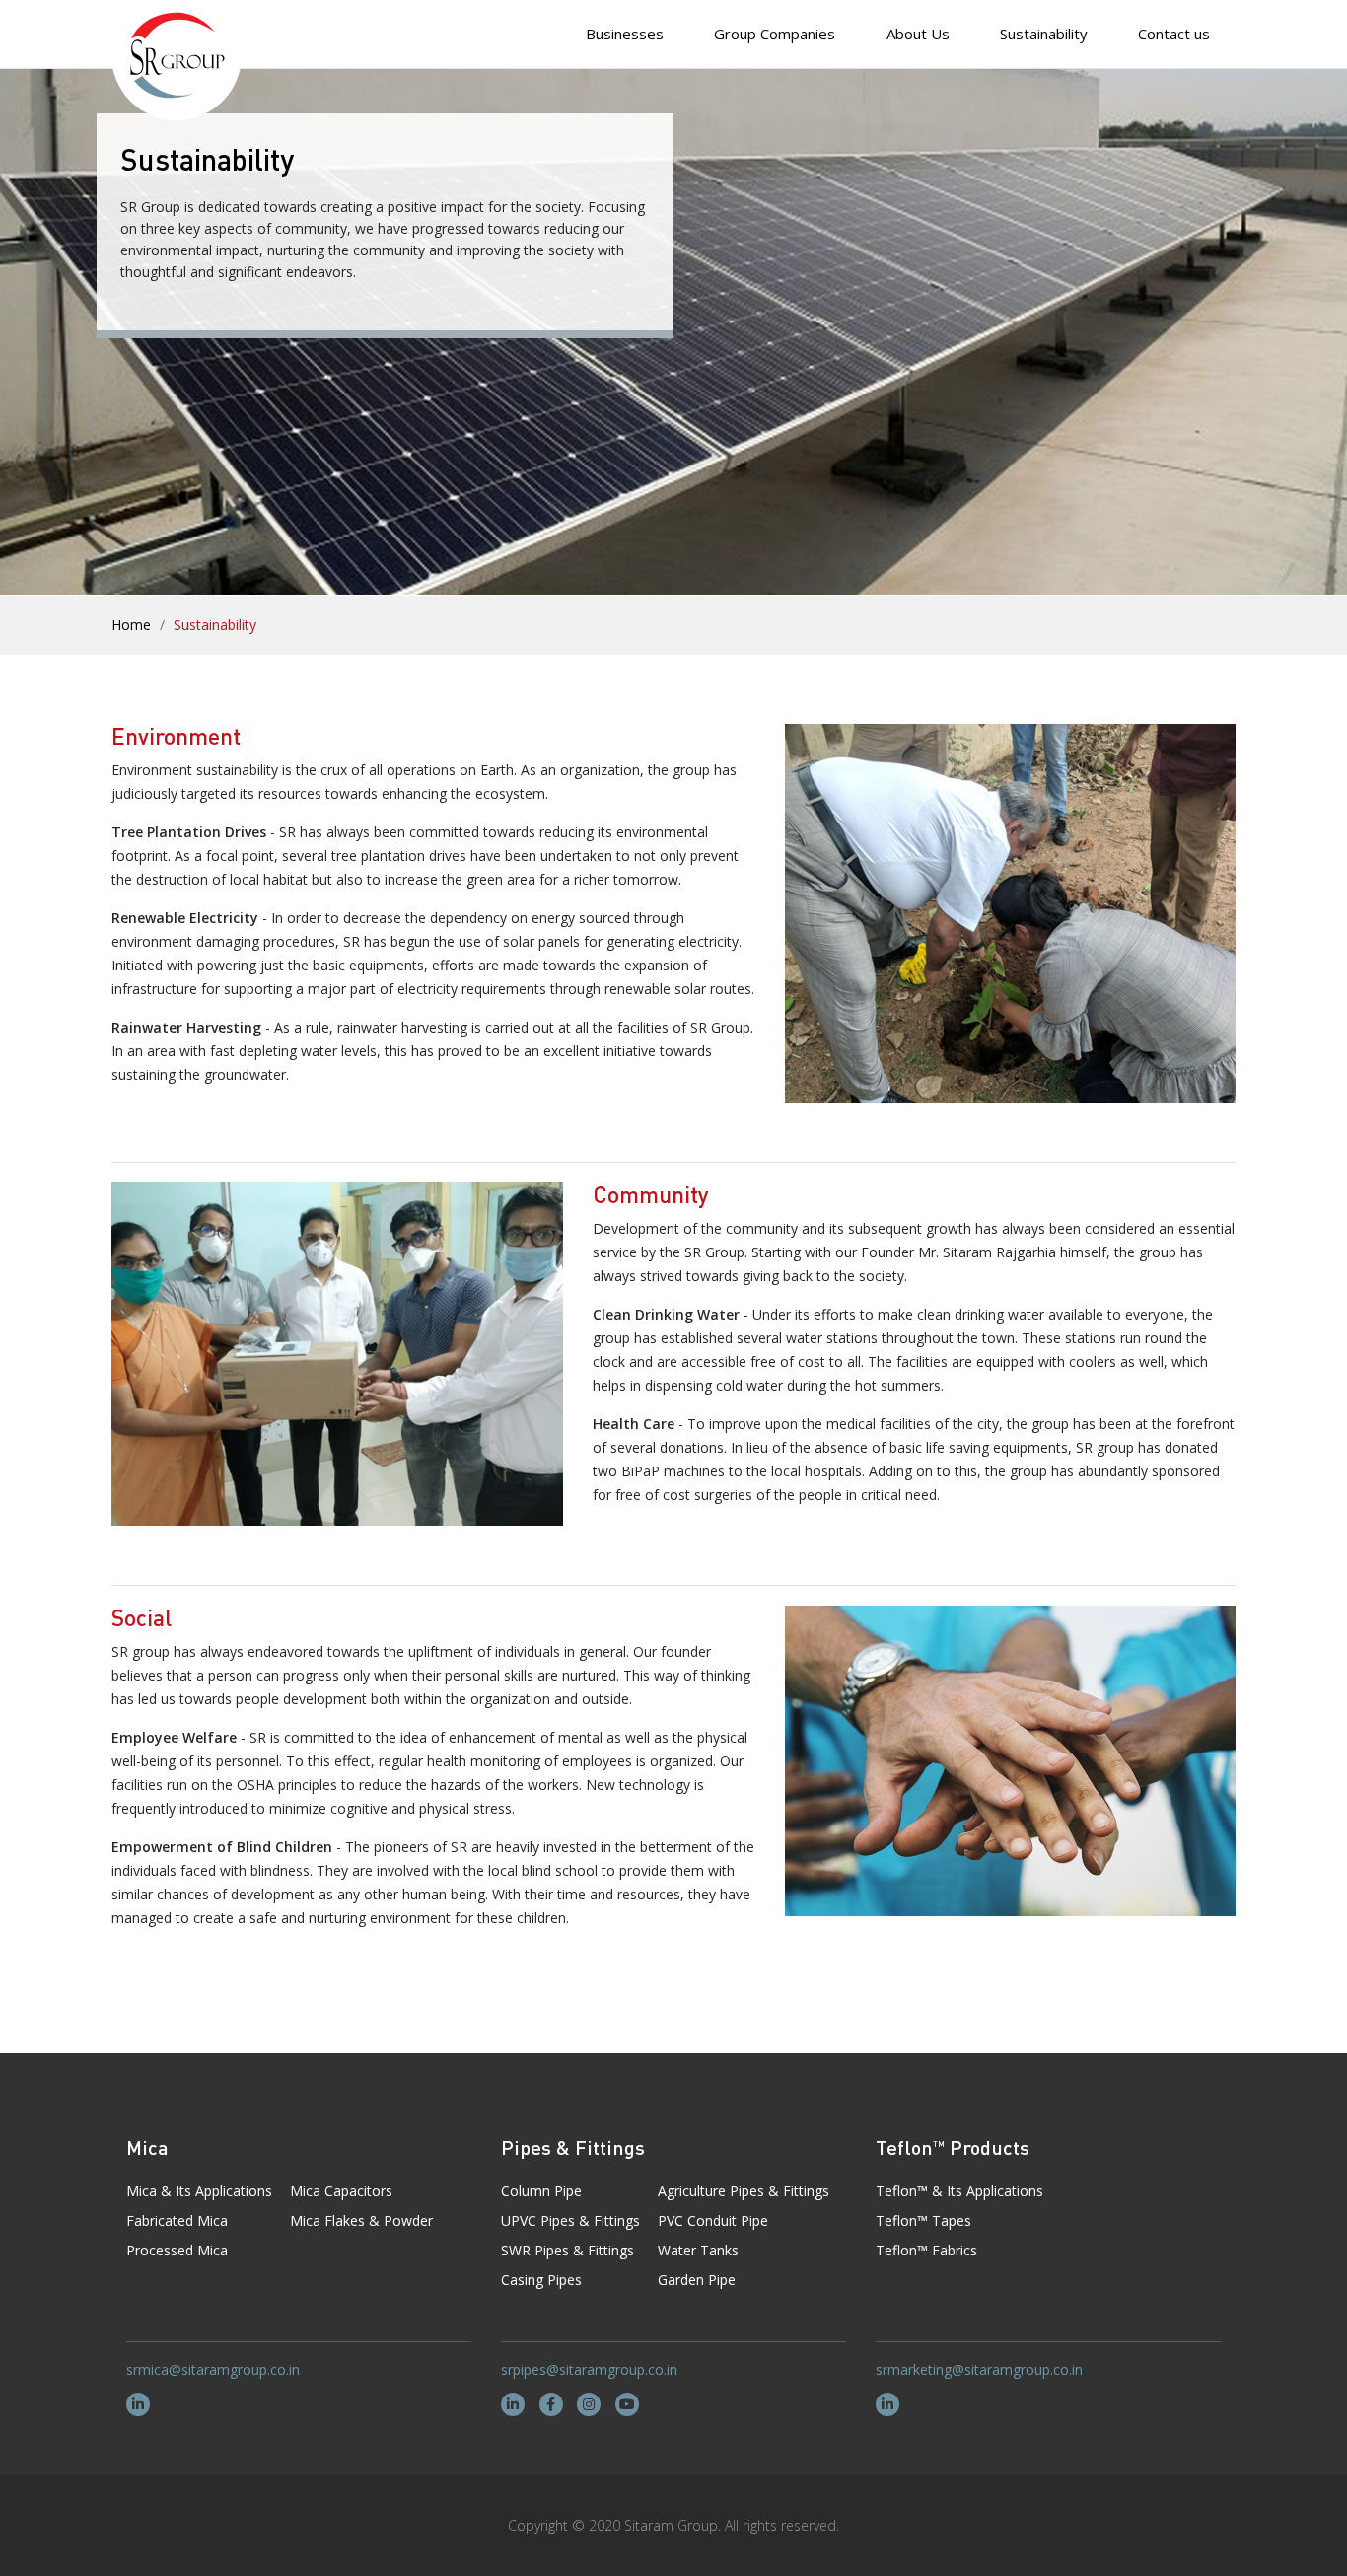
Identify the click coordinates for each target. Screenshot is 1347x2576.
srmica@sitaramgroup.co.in (213, 2369)
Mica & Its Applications (199, 2191)
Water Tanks (698, 2250)
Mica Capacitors (341, 2191)
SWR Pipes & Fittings (567, 2250)
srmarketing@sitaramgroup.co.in (979, 2369)
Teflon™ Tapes (923, 2220)
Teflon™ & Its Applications (959, 2191)
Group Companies (775, 34)
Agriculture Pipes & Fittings (744, 2191)
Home (131, 625)
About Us (918, 34)
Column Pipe (541, 2191)
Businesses (625, 34)
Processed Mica (177, 2250)
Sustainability (1044, 34)
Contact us (1174, 34)
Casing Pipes (541, 2280)
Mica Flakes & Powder (361, 2220)
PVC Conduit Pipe (713, 2220)
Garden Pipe (697, 2280)
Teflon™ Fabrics (926, 2250)
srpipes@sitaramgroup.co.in (589, 2369)
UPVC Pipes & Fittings (570, 2220)
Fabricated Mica (177, 2220)
